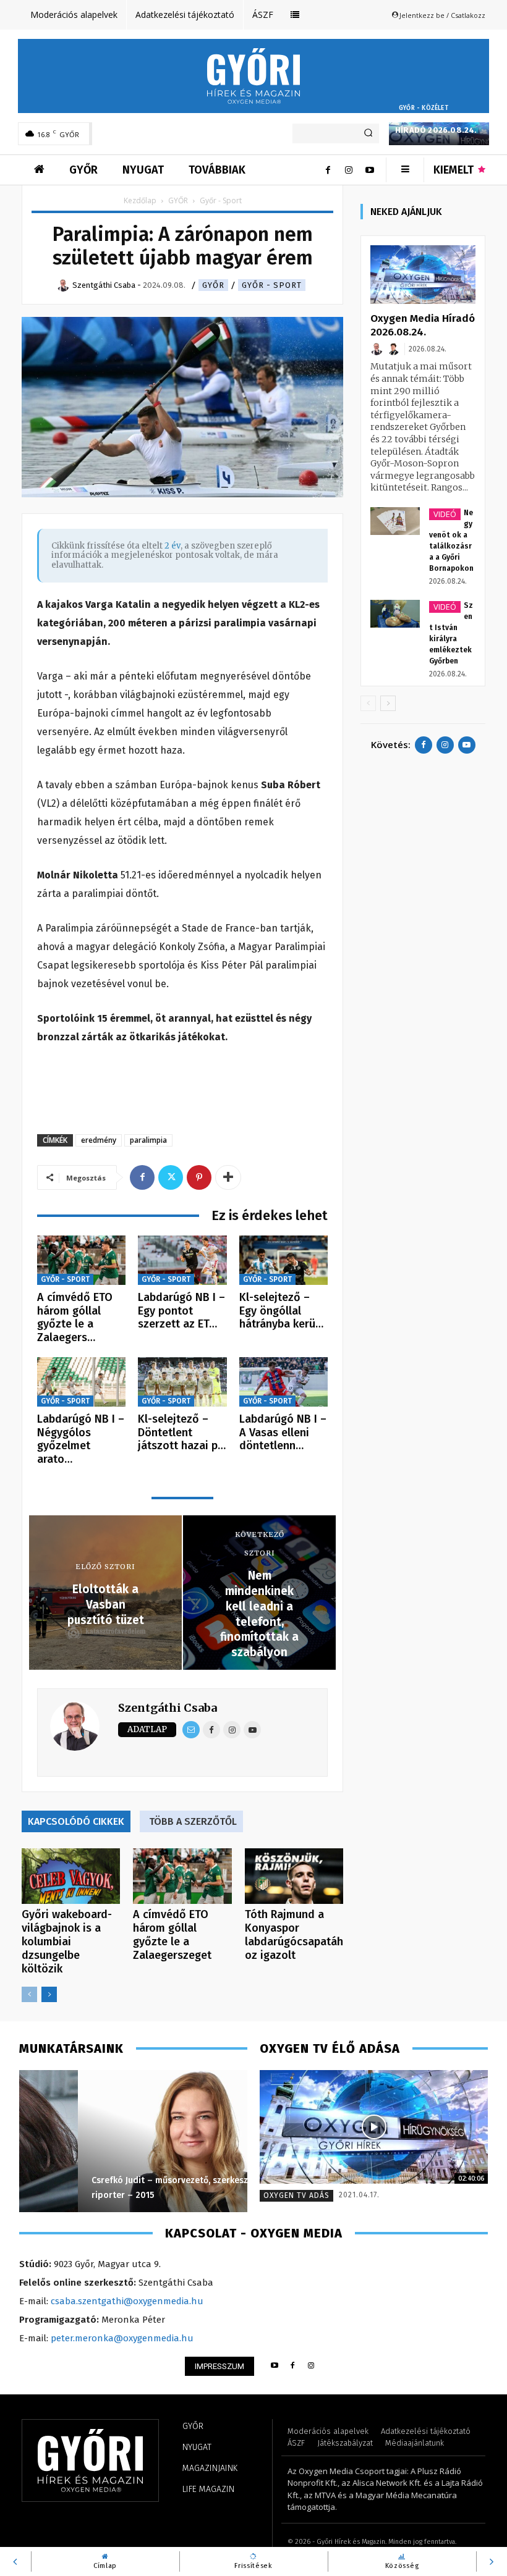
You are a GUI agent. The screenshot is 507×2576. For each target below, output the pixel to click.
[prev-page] (29, 1994)
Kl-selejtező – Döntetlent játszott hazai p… (182, 1432)
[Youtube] (370, 170)
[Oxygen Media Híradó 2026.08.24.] (423, 275)
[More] (228, 1177)
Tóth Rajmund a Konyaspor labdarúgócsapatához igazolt (294, 1935)
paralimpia (148, 1140)
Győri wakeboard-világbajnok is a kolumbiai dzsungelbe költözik (67, 1942)
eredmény (99, 1140)
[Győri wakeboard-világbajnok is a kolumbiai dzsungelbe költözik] (71, 1876)
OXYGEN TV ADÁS (296, 2195)
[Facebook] (328, 170)
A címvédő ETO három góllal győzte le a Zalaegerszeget (172, 1935)
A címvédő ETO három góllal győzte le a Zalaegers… (75, 1317)
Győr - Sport (272, 285)
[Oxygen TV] (374, 2127)
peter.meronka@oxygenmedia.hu (122, 2338)
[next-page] (49, 1994)
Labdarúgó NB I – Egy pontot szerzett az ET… (181, 1311)
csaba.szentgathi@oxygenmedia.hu (127, 2301)
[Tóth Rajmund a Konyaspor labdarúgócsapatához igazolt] (294, 1876)
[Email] (191, 1730)
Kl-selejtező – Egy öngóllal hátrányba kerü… (281, 1311)
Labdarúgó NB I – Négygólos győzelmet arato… (81, 1439)
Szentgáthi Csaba (168, 1708)
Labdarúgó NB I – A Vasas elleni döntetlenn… (283, 1432)
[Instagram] (349, 170)
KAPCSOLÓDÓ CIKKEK (76, 1821)
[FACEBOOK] (293, 2366)
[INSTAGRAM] (311, 2366)
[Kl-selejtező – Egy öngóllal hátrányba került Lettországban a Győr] (283, 1261)
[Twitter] (171, 1177)
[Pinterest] (199, 1177)
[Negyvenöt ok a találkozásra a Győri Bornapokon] (395, 521)
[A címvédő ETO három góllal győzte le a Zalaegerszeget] (81, 1261)
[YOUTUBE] (274, 2366)
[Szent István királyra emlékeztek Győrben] (395, 614)
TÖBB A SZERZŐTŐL (193, 1821)
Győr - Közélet (424, 108)
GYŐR (178, 200)
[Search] (368, 133)
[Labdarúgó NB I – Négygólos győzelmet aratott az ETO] (81, 1382)
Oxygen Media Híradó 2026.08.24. (436, 125)
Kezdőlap (140, 200)
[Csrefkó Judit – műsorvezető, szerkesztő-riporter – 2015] (133, 2141)
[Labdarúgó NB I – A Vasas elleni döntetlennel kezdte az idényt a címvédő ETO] (283, 1382)
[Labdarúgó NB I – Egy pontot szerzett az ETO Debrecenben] (182, 1261)
